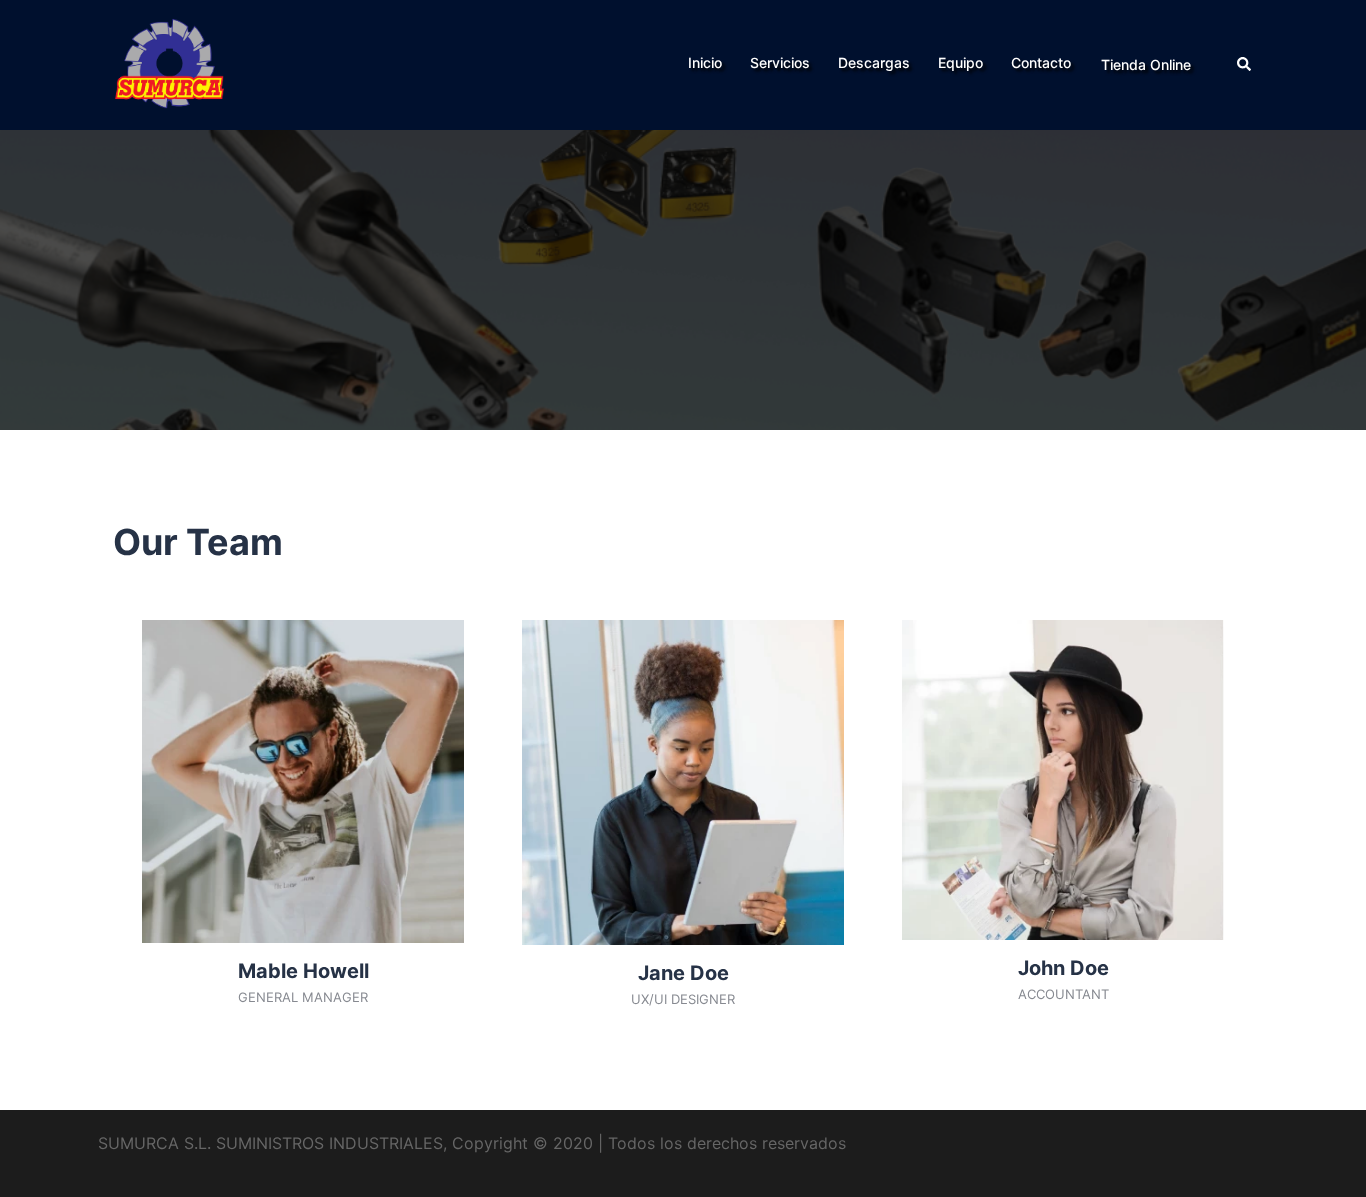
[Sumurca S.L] (170, 63)
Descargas (874, 62)
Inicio (705, 62)
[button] (1245, 65)
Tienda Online (1146, 64)
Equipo (960, 62)
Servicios (780, 62)
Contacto (1041, 62)
